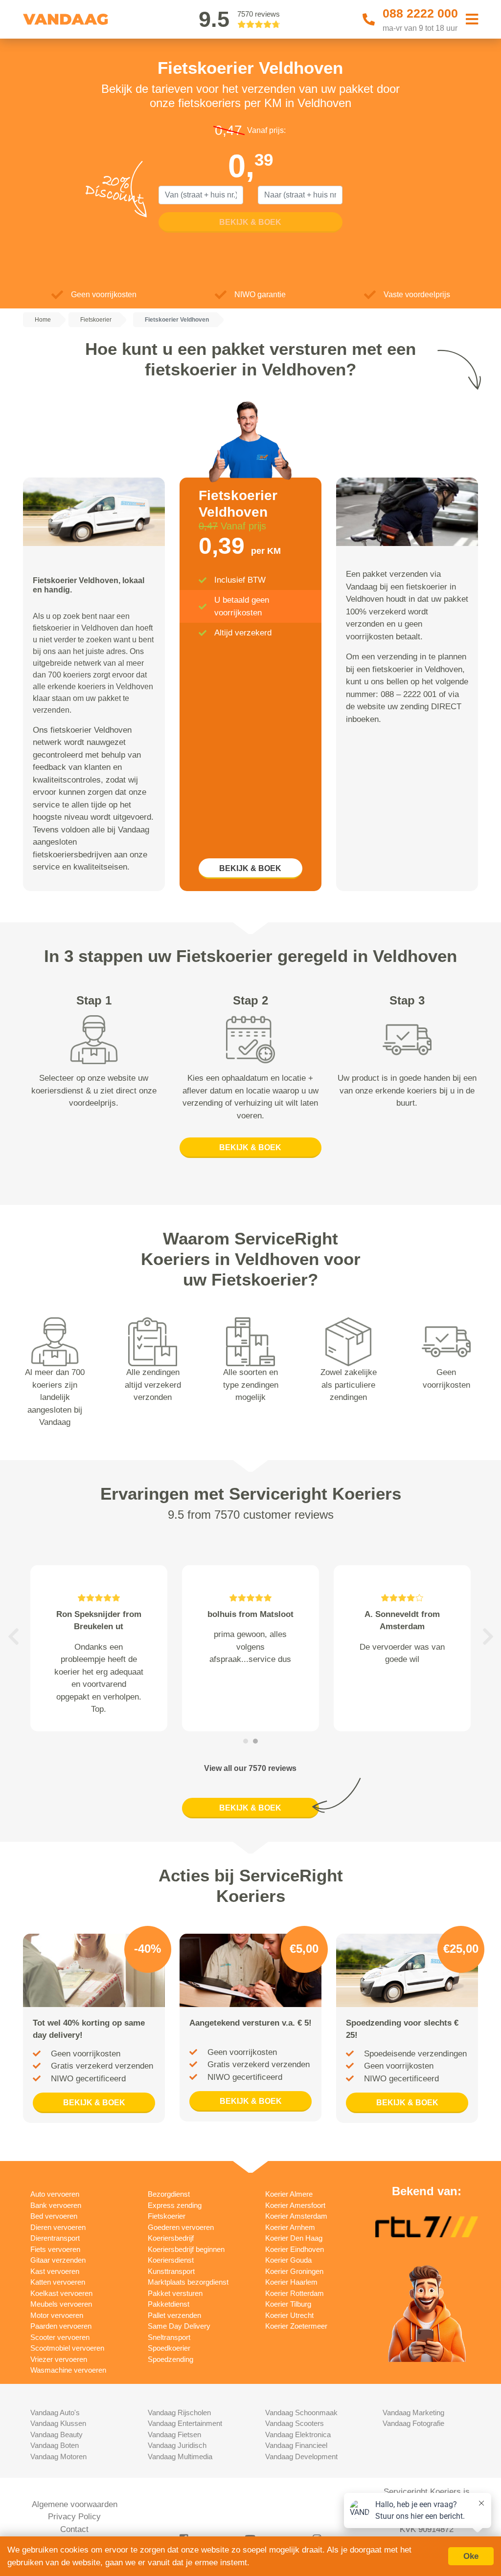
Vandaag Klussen (58, 2423)
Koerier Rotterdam (295, 2293)
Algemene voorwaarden (75, 2504)
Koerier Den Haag (294, 2238)
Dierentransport (55, 2238)
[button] (13, 1637)
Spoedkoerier (169, 2348)
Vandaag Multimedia (180, 2456)
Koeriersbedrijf (171, 2238)
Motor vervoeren (57, 2315)
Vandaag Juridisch (177, 2445)
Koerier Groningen (294, 2271)
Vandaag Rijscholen (179, 2412)
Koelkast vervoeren (61, 2293)
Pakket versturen (175, 2293)
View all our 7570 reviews (250, 1768)
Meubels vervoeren (61, 2304)
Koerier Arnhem (290, 2227)
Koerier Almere (289, 2194)
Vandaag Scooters (295, 2423)
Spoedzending (171, 2359)
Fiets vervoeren (55, 2249)
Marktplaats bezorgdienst (188, 2282)
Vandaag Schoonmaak (301, 2412)
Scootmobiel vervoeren (67, 2348)
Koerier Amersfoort (295, 2205)
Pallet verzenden (174, 2315)
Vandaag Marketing (413, 2412)
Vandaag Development (301, 2456)
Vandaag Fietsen (174, 2434)
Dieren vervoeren (58, 2227)
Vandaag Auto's (55, 2412)
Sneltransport (169, 2337)
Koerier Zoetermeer (296, 2326)
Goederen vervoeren (181, 2227)
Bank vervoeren (56, 2205)
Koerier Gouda (288, 2260)
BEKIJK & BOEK (250, 868)
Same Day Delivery (179, 2326)
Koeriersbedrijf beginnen (186, 2249)
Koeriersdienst (171, 2260)
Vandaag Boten (55, 2445)
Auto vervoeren (55, 2194)
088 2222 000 (420, 13)
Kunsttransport (171, 2271)
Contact (74, 2529)
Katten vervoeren (58, 2282)
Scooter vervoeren (60, 2337)
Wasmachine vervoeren (68, 2370)
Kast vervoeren (55, 2271)
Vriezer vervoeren (59, 2359)
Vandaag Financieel (296, 2445)
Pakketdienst (169, 2304)
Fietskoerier (167, 2216)
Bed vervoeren (54, 2216)
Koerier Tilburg (288, 2304)
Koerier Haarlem (291, 2282)
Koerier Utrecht (289, 2315)
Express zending (175, 2205)
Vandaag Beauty (57, 2434)
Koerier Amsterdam (296, 2216)
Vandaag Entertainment (185, 2423)
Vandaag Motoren (58, 2456)
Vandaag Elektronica (298, 2434)
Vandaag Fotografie (413, 2423)
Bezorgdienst (169, 2194)
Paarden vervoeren (61, 2326)
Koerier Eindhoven (295, 2249)
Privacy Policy (74, 2517)
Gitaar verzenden (58, 2260)
